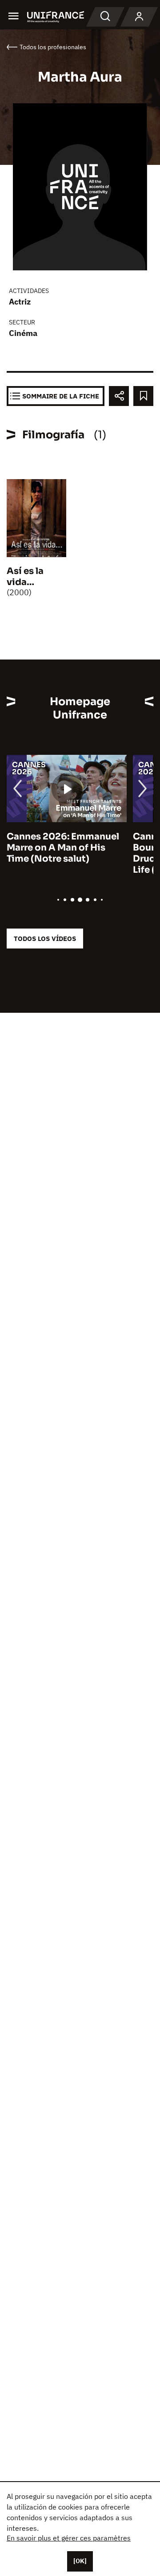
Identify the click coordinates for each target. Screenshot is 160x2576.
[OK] (80, 2561)
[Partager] (119, 396)
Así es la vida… (25, 577)
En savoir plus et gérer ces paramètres (69, 2538)
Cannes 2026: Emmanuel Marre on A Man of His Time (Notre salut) (63, 848)
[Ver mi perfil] (139, 17)
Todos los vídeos (45, 939)
